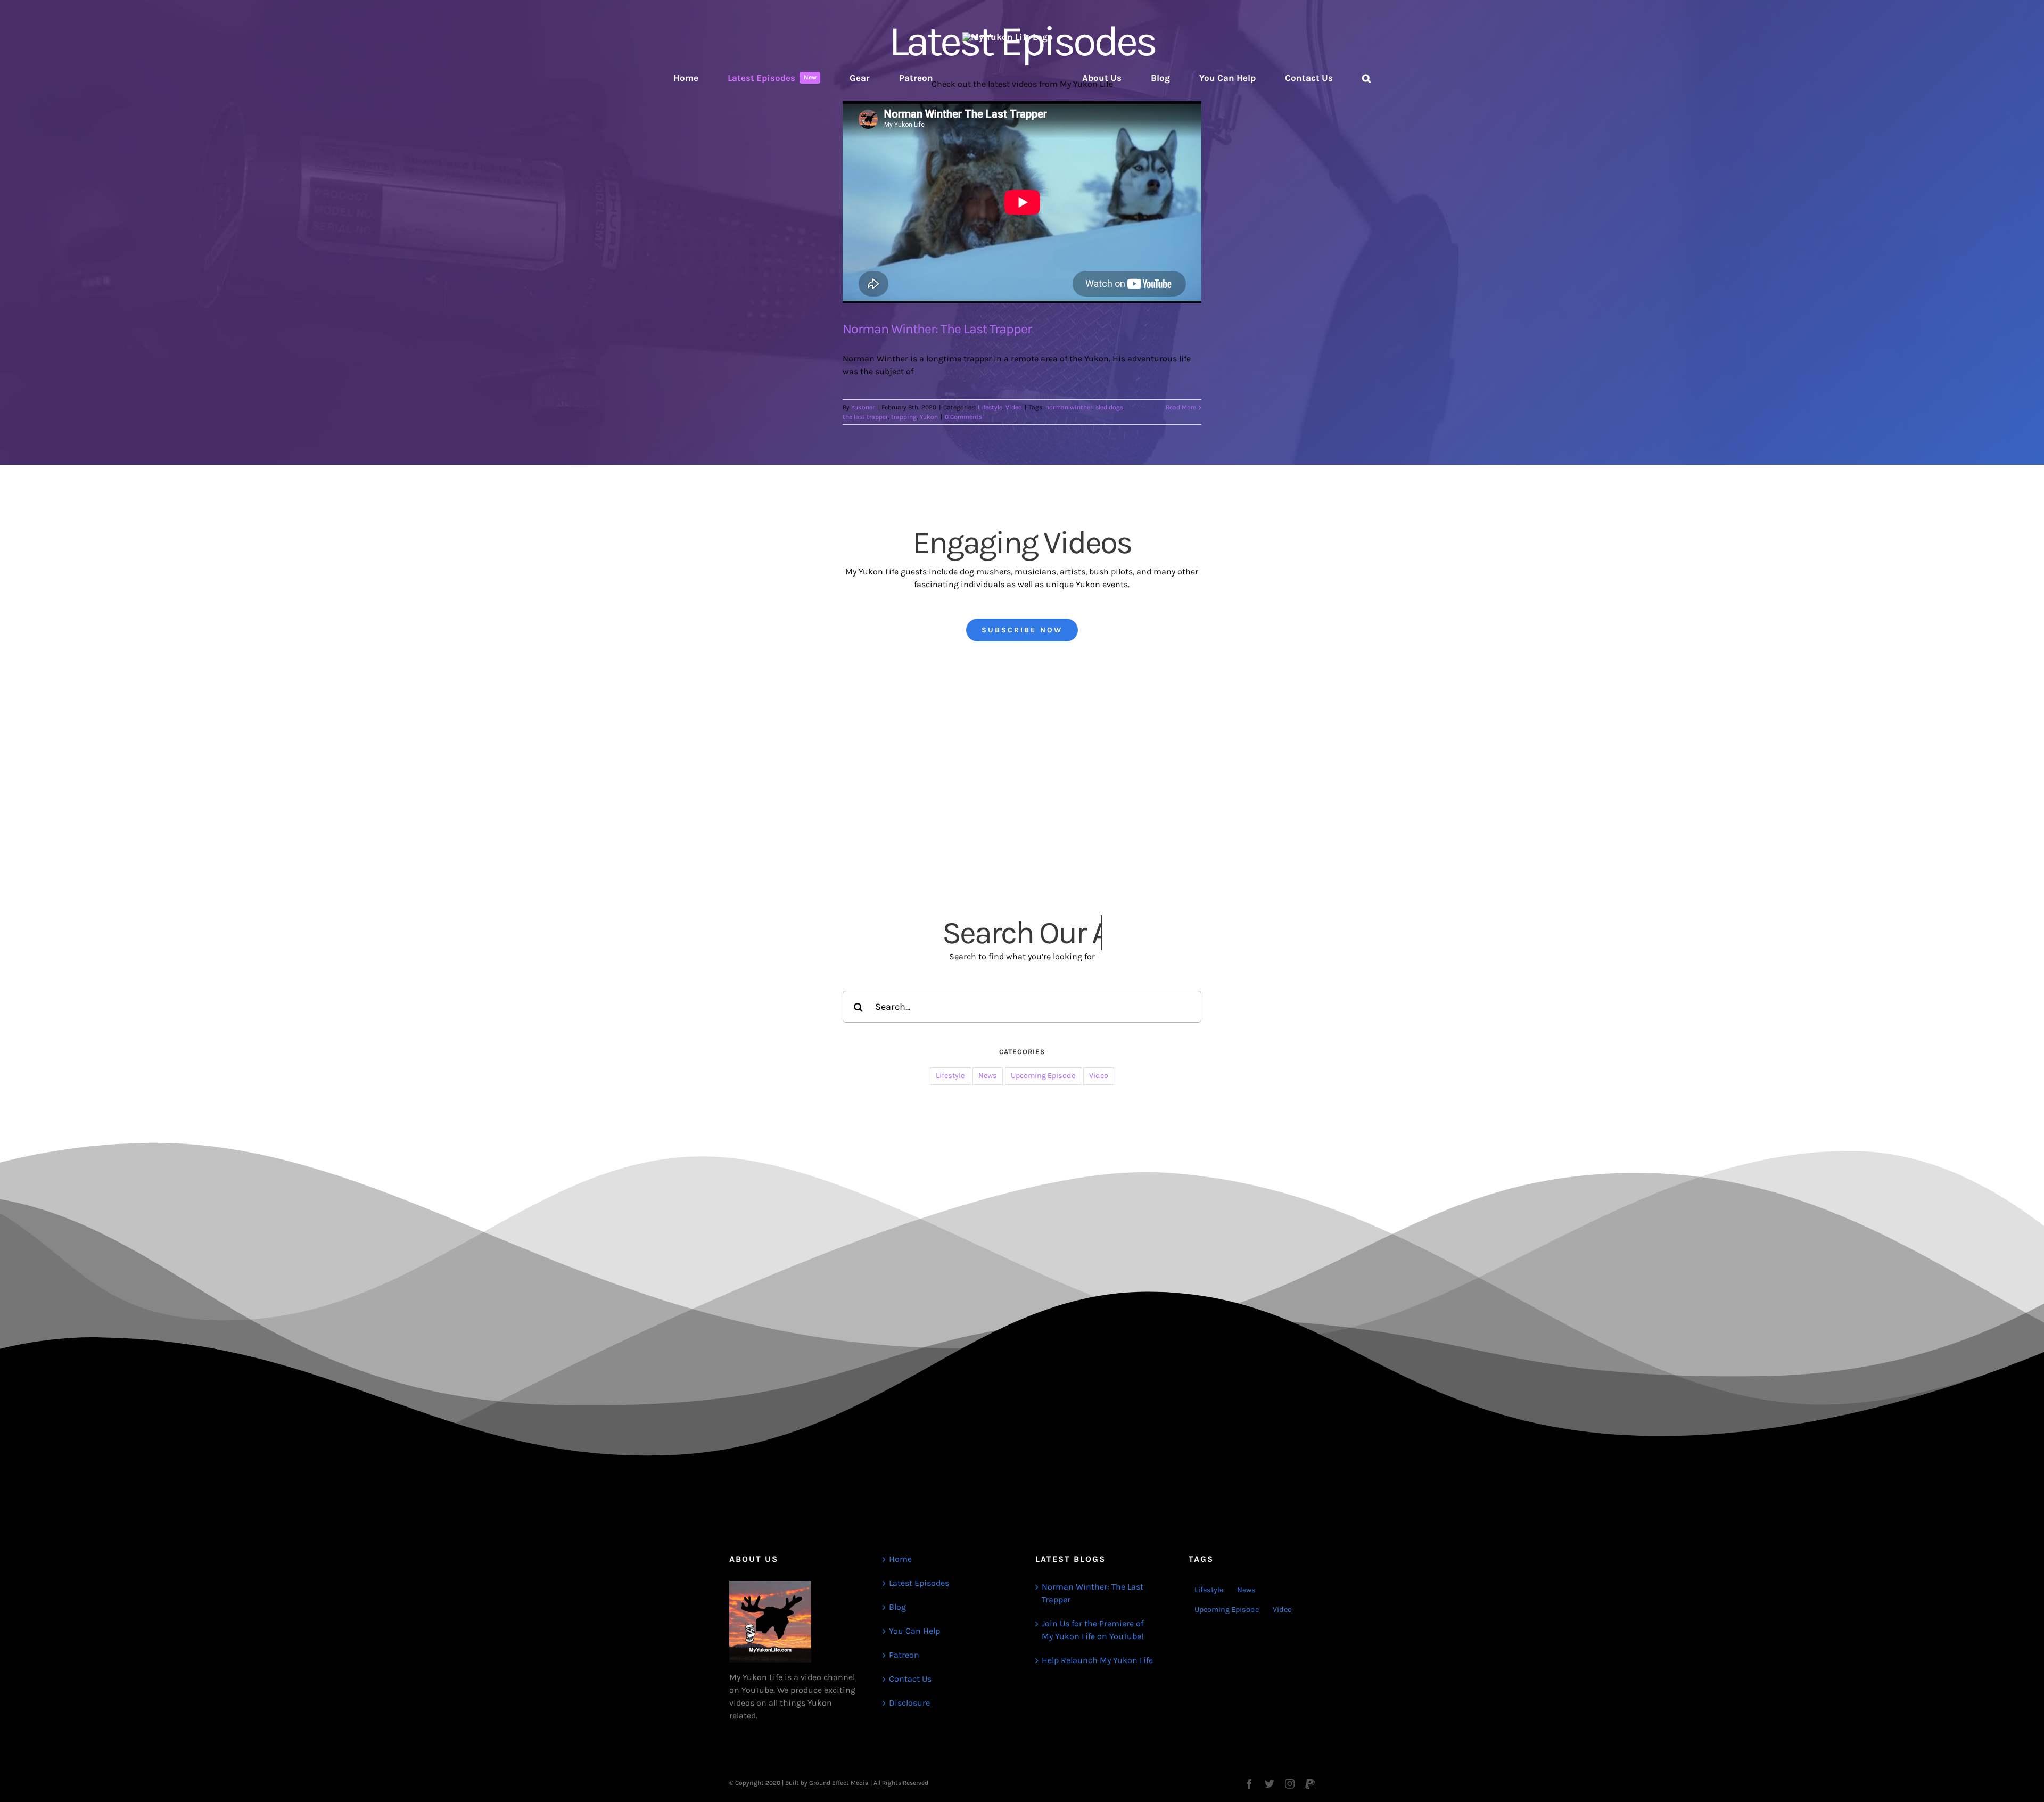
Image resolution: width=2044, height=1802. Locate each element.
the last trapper (865, 417)
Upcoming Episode (1043, 1076)
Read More (1181, 407)
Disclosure (909, 1703)
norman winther (1069, 407)
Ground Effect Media (839, 1783)
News (988, 1076)
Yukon (929, 417)
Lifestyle (990, 407)
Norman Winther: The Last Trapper (937, 329)
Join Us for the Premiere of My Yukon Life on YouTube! (1093, 1630)
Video (1014, 407)
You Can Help (914, 1631)
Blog (897, 1607)
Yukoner (863, 407)
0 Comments (963, 417)
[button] (1288, 78)
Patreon (904, 1655)
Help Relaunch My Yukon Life (1097, 1660)
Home (900, 1559)
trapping (904, 417)
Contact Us (910, 1679)
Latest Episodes (919, 1583)
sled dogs (1109, 407)
